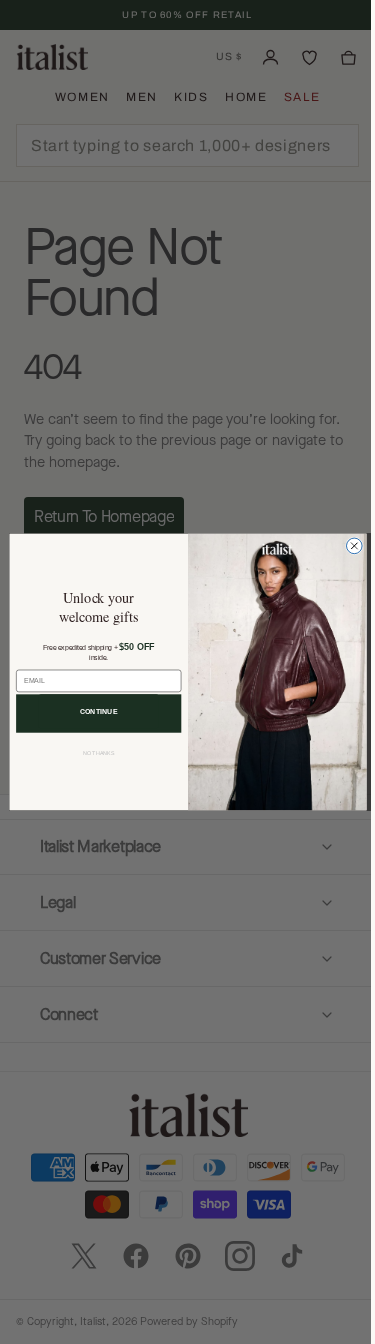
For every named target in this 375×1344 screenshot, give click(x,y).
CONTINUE (91, 711)
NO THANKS (90, 753)
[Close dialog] (346, 546)
